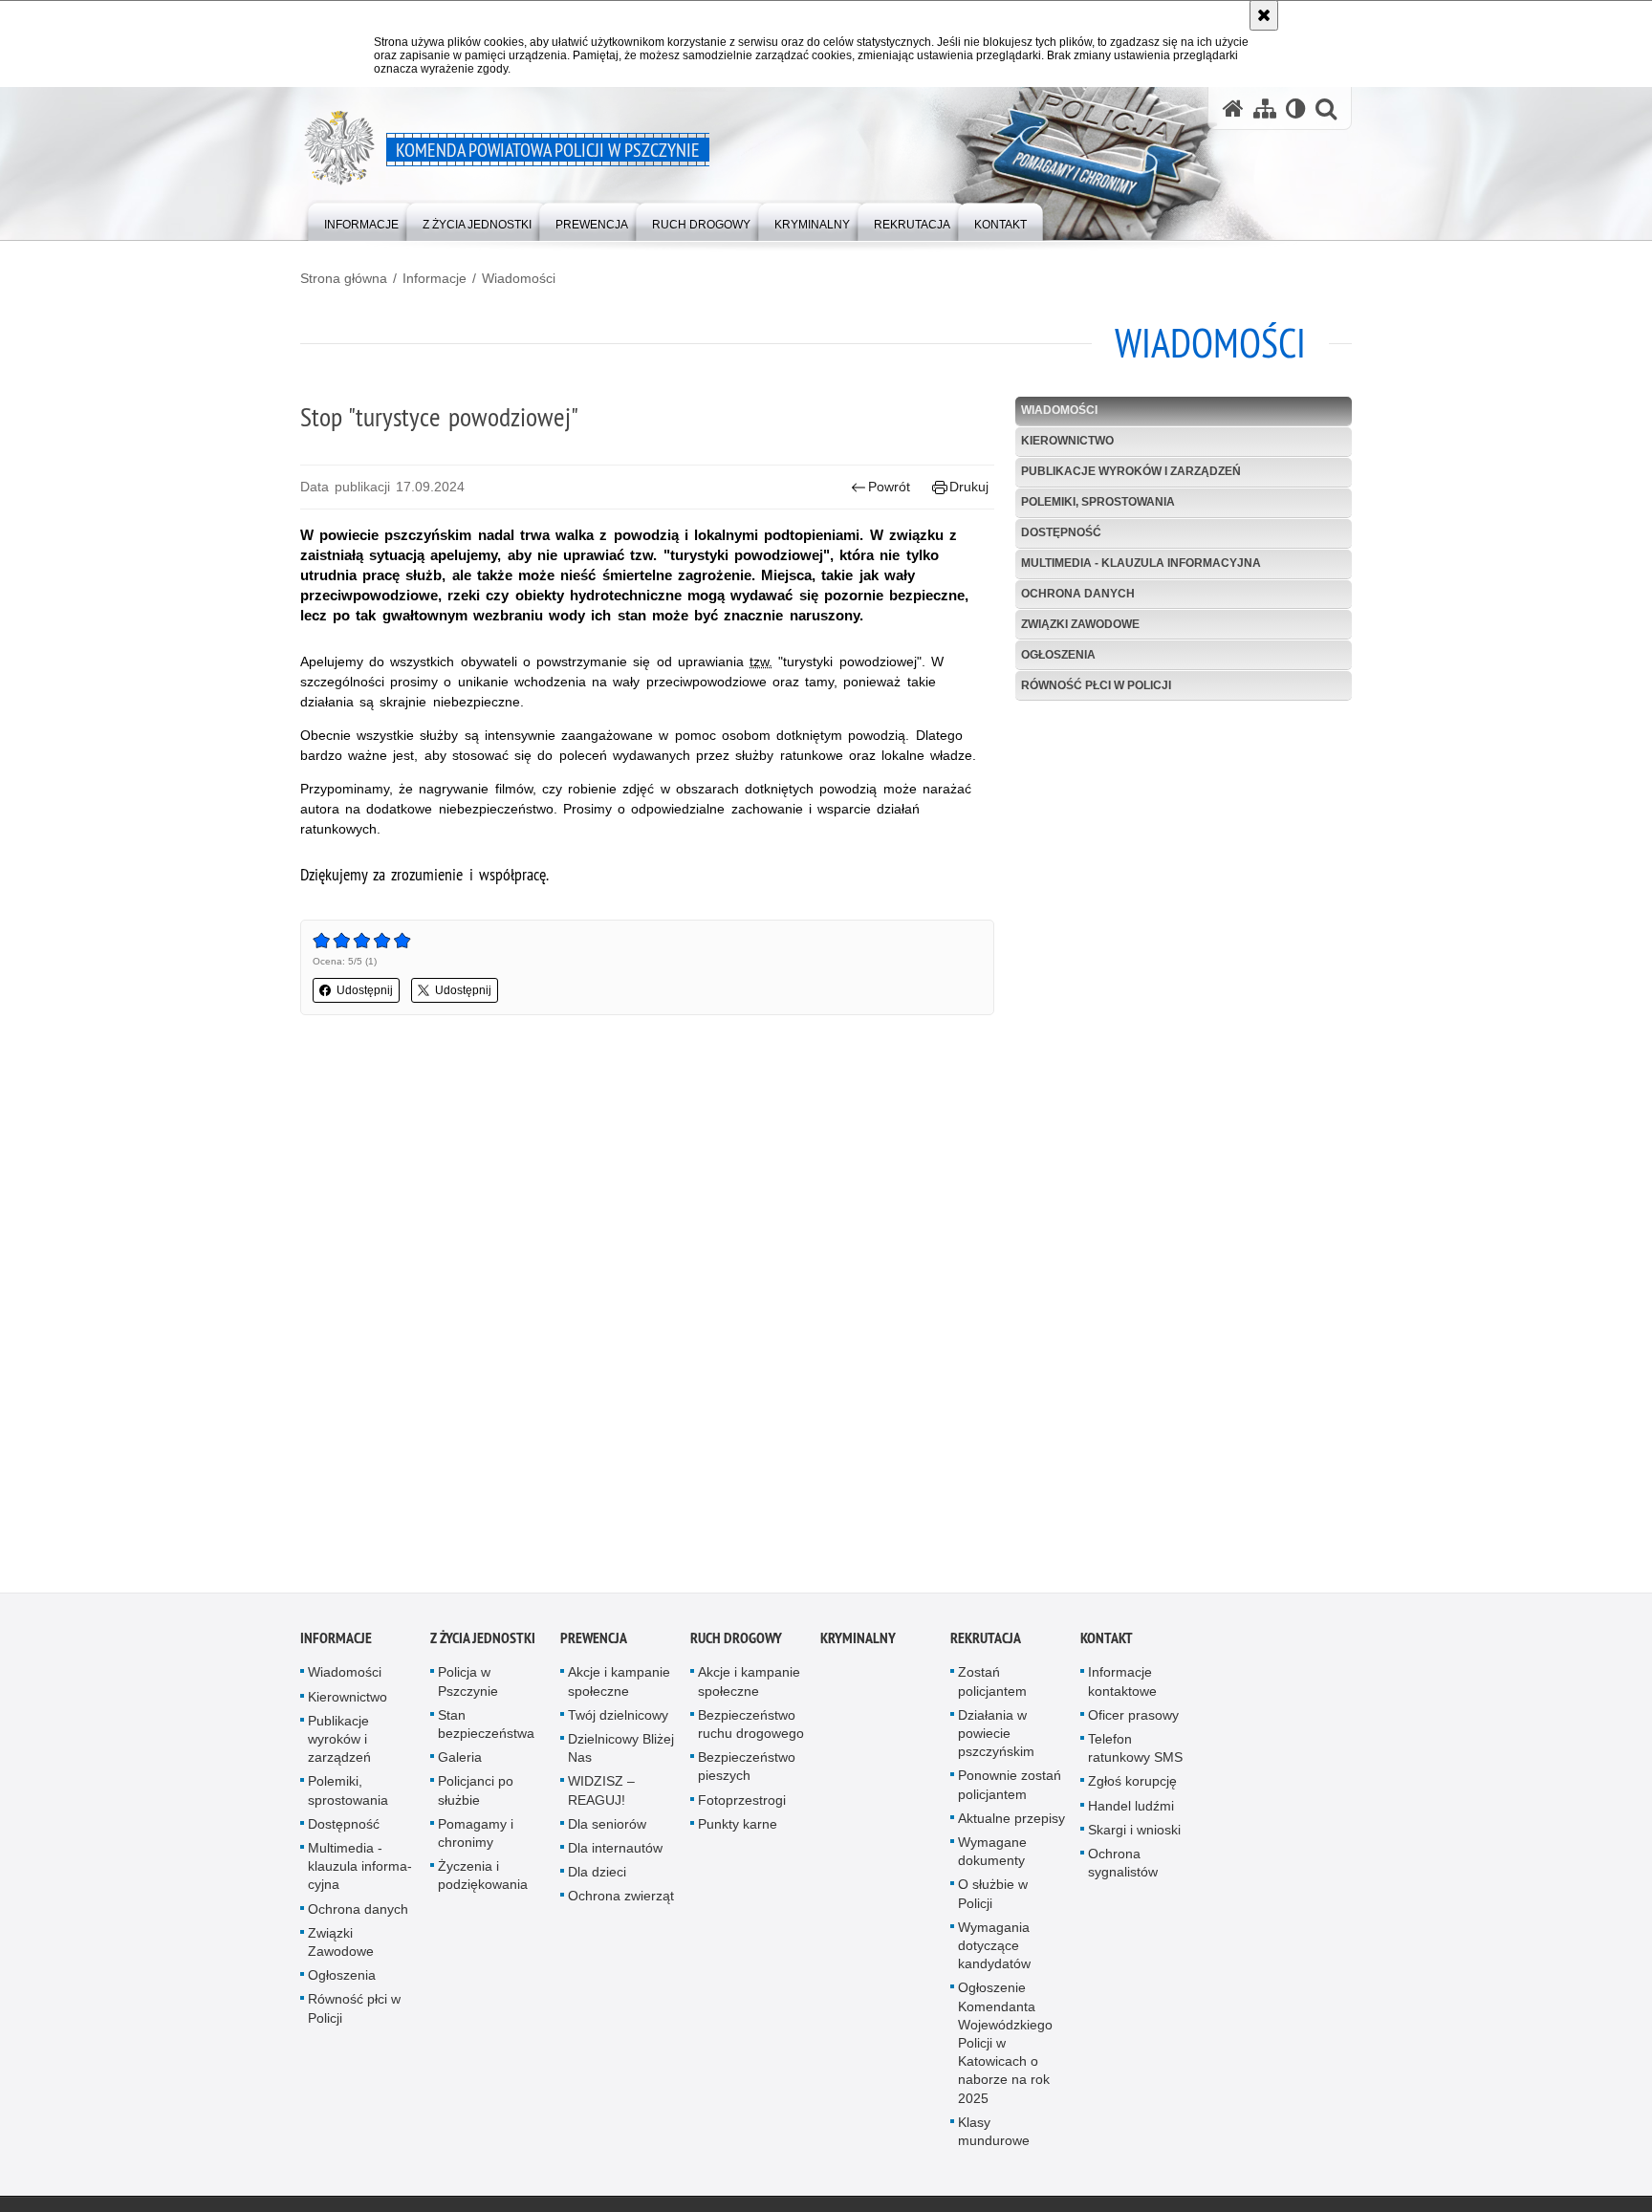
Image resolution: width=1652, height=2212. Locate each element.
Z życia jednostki (483, 1643)
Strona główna (344, 278)
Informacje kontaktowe (1122, 1686)
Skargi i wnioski (1134, 1834)
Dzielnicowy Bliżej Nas (621, 1753)
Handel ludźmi (1131, 1811)
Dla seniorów (607, 1829)
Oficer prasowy (1133, 1720)
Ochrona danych (1078, 594)
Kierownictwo (1067, 441)
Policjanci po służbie (476, 1795)
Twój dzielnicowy (618, 1720)
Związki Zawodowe (1080, 624)
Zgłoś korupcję (1132, 1786)
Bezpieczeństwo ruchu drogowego (751, 1729)
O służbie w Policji (993, 1898)
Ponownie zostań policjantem (1010, 1789)
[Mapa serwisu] (1265, 108)
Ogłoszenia (1058, 655)
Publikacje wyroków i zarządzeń (1131, 471)
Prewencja (594, 1643)
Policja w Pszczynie (468, 1686)
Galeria (460, 1762)
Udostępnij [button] (365, 990)
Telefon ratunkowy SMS (1135, 1753)
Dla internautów (615, 1853)
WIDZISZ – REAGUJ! (601, 1795)
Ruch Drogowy (736, 1643)
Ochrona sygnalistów (1123, 1867)
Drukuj (969, 487)
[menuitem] (361, 220)
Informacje (435, 278)
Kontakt (1107, 1643)
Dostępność (1061, 532)
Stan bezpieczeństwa (486, 1729)
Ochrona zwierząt (621, 1900)
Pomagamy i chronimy (476, 1838)
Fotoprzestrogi (742, 1805)
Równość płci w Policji (1096, 685)
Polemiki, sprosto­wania (1098, 502)
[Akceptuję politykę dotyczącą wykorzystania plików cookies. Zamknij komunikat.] (1264, 15)
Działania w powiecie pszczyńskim (996, 1738)
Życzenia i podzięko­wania (483, 1880)
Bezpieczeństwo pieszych (747, 1771)
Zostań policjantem (992, 1686)
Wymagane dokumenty (992, 1856)
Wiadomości (519, 278)
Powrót (889, 487)
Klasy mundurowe (994, 2136)
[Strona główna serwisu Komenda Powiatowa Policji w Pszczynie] (1233, 108)
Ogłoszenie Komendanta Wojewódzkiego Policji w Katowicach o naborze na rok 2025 (1005, 2047)
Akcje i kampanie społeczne (619, 1686)
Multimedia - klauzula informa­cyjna (1141, 563)
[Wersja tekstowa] (1296, 108)
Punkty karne (738, 1829)
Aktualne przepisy (1011, 1823)
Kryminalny (858, 1643)
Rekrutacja (986, 1643)
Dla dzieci (597, 1876)
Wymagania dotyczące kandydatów (994, 1950)
